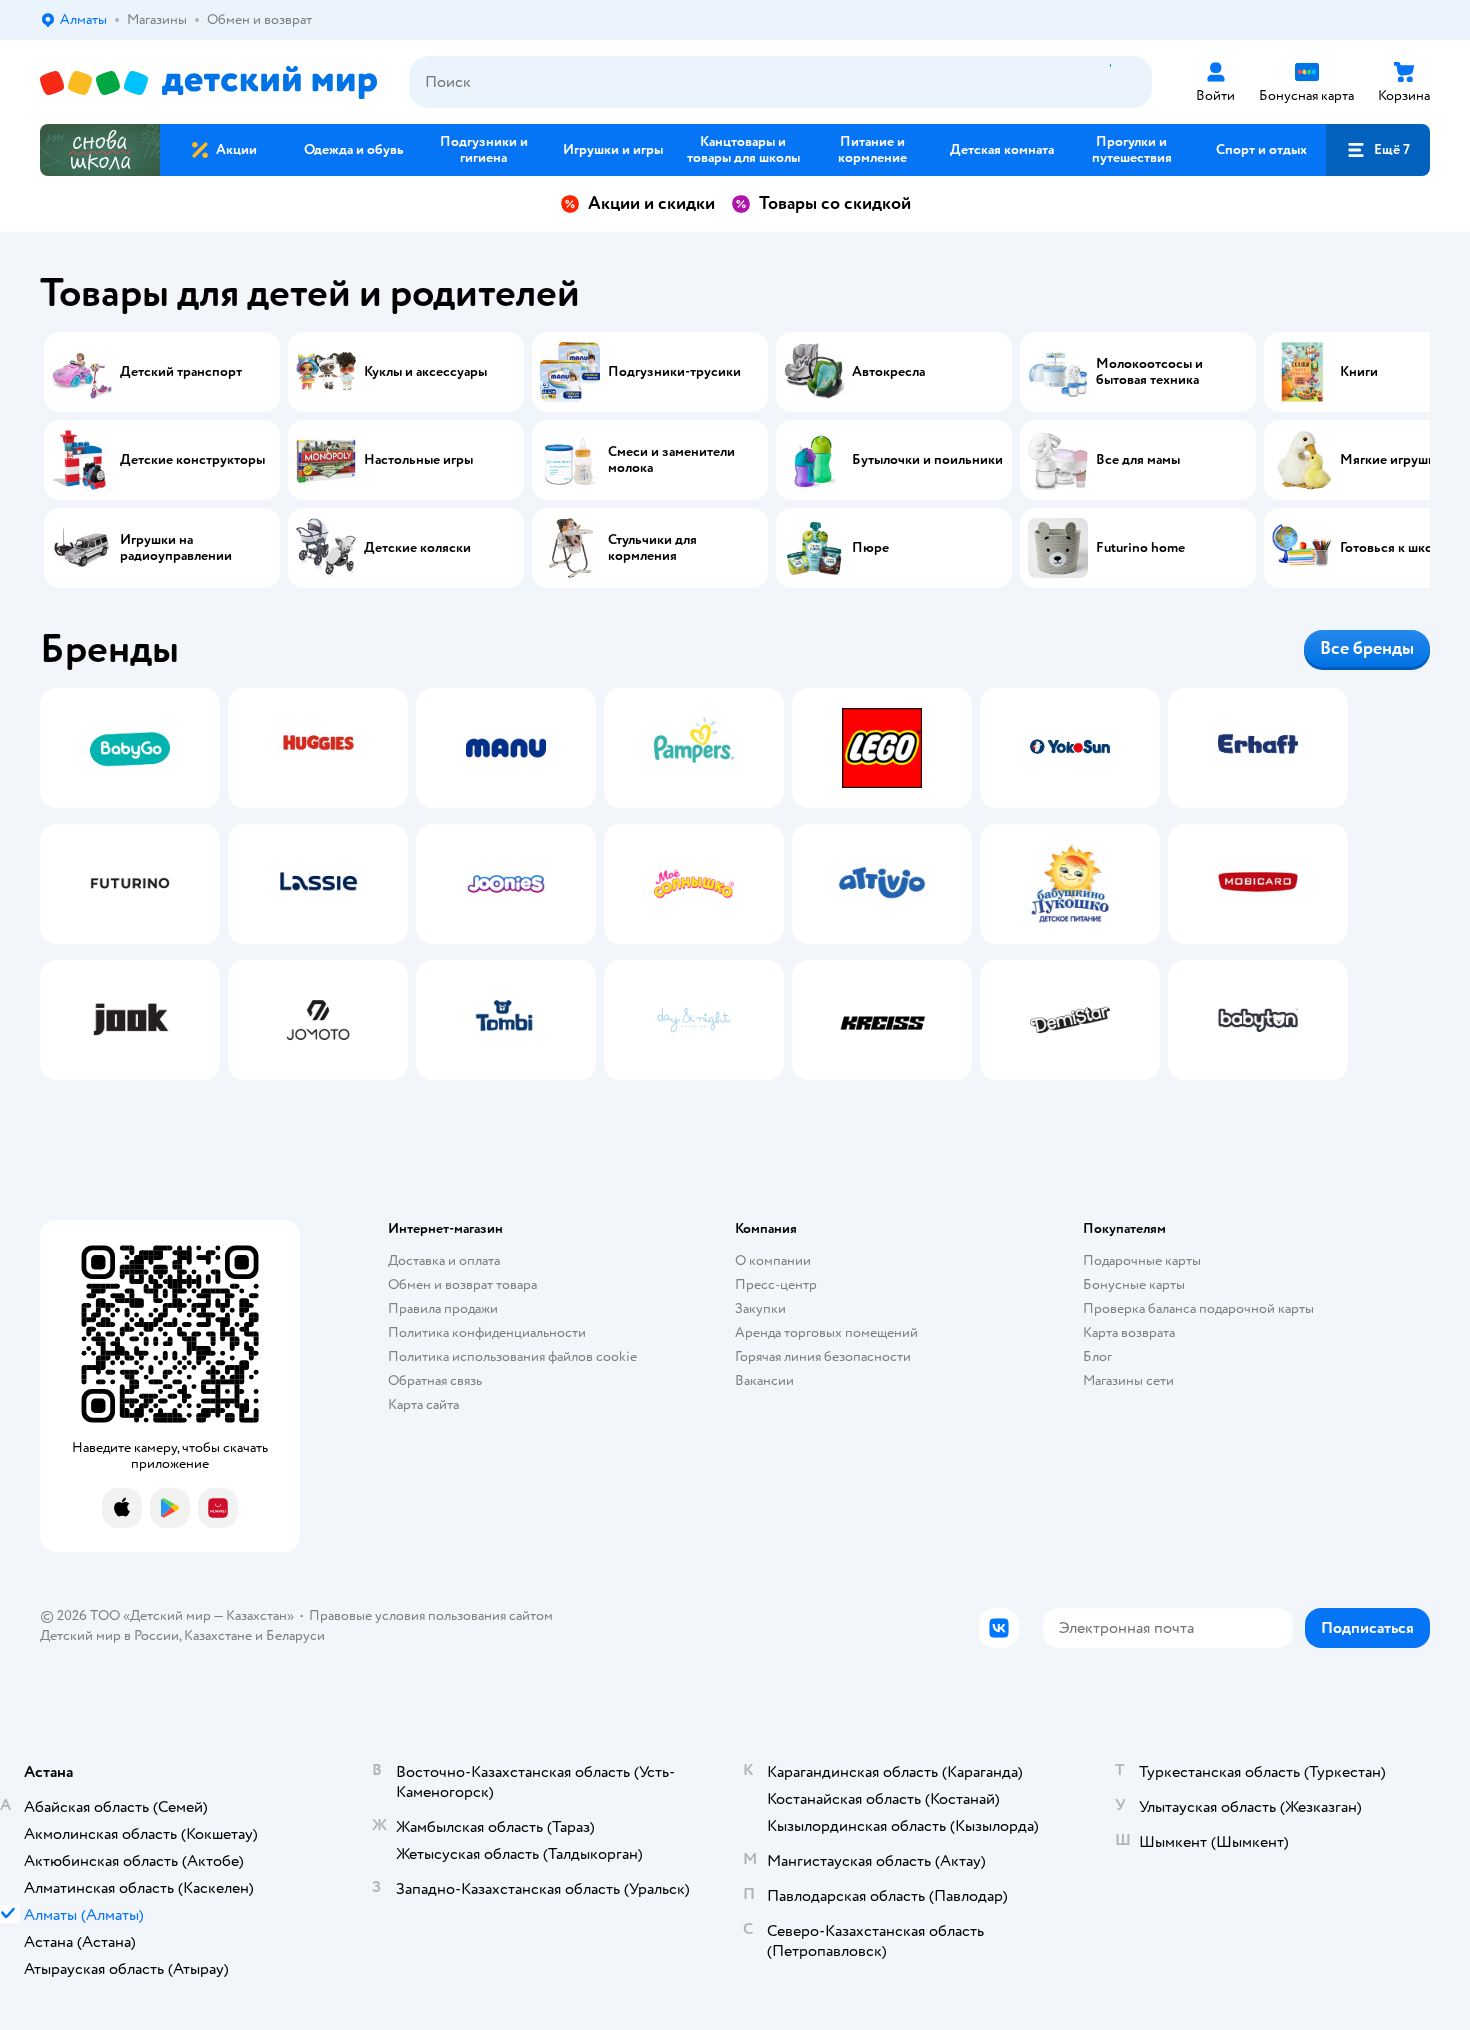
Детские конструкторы (192, 460)
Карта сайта (423, 1404)
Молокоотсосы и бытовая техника (1149, 372)
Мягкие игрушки (1391, 460)
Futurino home (1140, 548)
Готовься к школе (1393, 548)
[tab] (130, 884)
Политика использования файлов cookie (512, 1356)
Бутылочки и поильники (927, 460)
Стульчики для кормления (652, 548)
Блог (1097, 1356)
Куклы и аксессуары (425, 372)
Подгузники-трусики (674, 372)
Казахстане (218, 1635)
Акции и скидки (651, 203)
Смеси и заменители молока (671, 460)
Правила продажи (443, 1308)
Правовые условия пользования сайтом (431, 1615)
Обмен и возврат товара (462, 1284)
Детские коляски (417, 548)
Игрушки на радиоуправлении (176, 548)
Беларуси (295, 1635)
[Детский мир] (208, 82)
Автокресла (888, 372)
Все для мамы (1138, 460)
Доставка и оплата (444, 1260)
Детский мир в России (109, 1635)
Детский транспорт (181, 372)
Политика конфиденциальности (487, 1332)
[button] (1378, 150)
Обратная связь (435, 1380)
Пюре (870, 548)
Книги (1359, 372)
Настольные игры (418, 460)
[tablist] (735, 884)
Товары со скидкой (835, 203)
